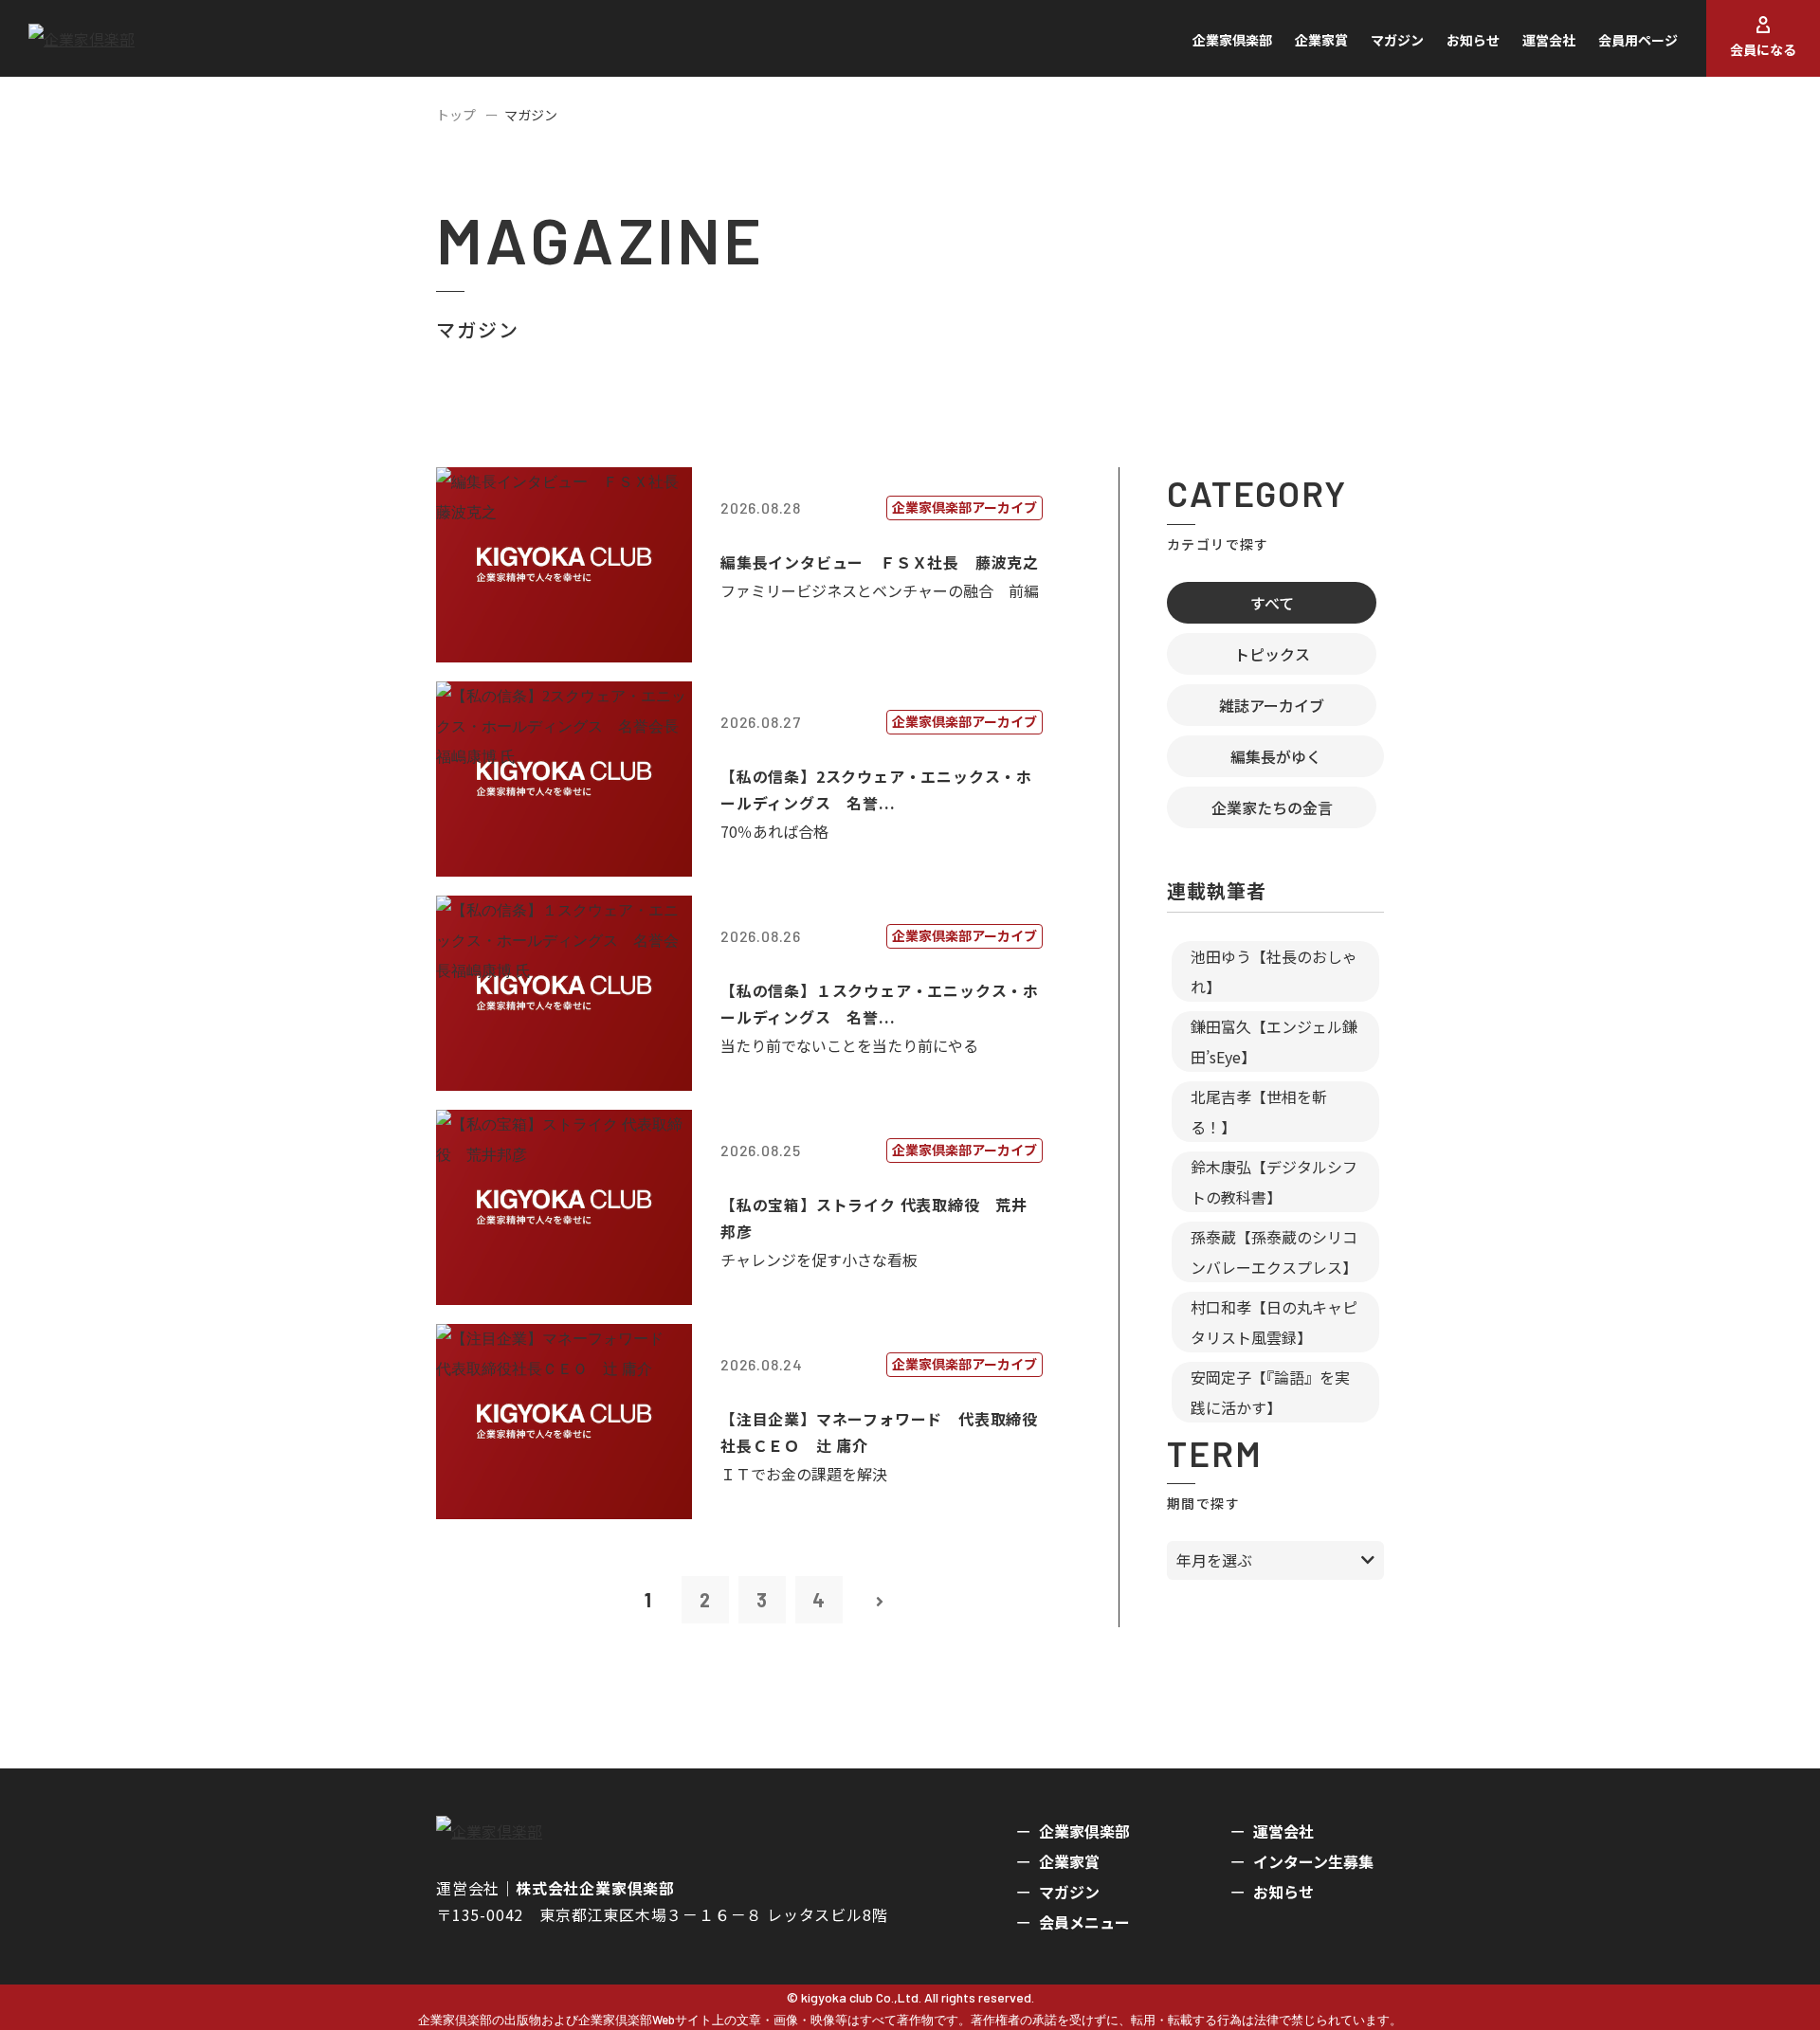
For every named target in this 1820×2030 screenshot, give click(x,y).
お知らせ (1473, 40)
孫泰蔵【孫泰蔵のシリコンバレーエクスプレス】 (1274, 1252)
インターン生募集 (1313, 1861)
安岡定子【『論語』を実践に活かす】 (1270, 1392)
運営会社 (1549, 40)
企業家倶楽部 (1232, 40)
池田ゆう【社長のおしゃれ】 (1274, 971)
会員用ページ (1638, 40)
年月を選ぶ (1214, 1560)
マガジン (1397, 40)
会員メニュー (1084, 1922)
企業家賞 (1321, 40)
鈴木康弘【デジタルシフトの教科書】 (1274, 1182)
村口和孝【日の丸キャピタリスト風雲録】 (1274, 1322)
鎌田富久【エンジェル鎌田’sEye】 (1274, 1042)
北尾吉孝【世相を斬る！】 (1259, 1112)
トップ (456, 115)
